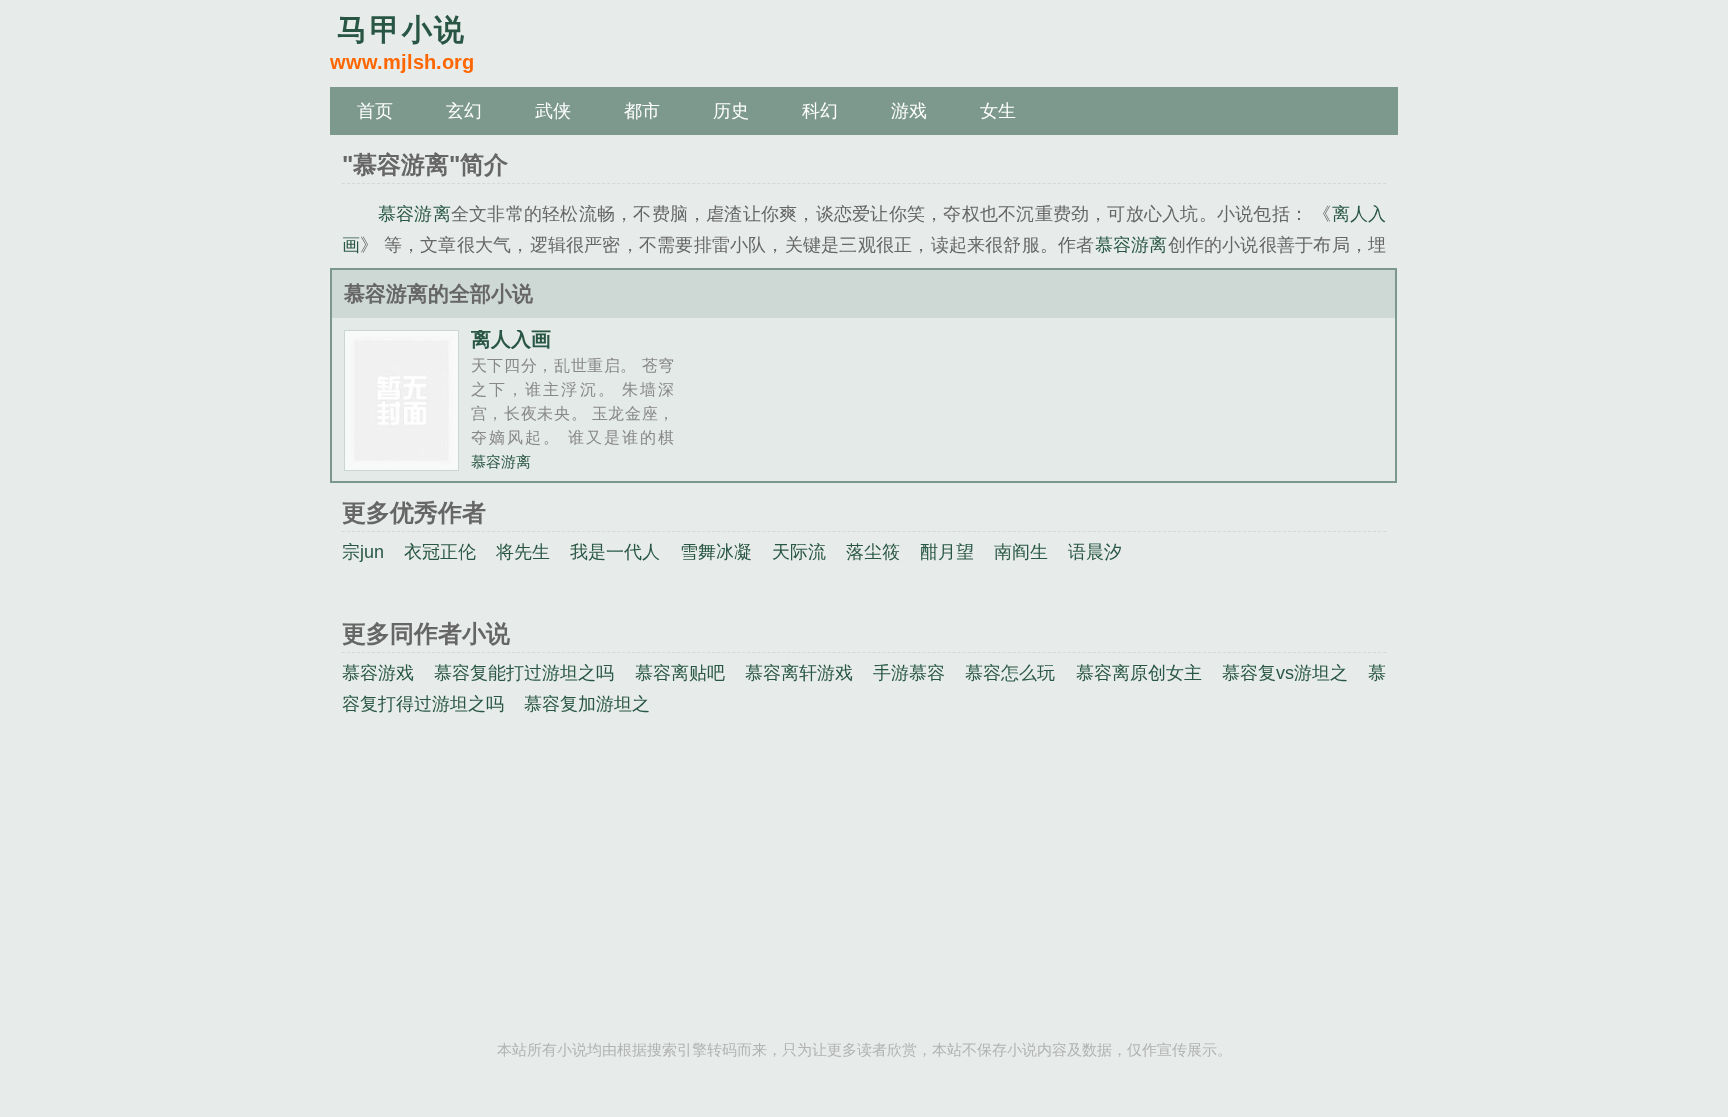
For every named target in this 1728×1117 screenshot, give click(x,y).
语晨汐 (1095, 552)
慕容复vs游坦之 (1285, 673)
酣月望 (947, 552)
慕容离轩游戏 (799, 673)
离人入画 (511, 339)
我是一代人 (615, 552)
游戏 (909, 111)
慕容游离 (414, 214)
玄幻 (464, 111)
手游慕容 (909, 673)
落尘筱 (873, 552)
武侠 (553, 111)
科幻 (820, 111)
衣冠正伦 (440, 552)
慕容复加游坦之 (587, 704)
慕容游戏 (378, 673)
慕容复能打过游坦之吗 (524, 673)
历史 (731, 111)
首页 (375, 111)
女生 (998, 111)
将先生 (523, 552)
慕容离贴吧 (680, 673)
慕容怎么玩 (1010, 673)
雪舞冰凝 (716, 552)
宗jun (363, 552)
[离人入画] (401, 462)
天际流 (799, 552)
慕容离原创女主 (1139, 673)
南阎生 (1021, 552)
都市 (642, 111)
